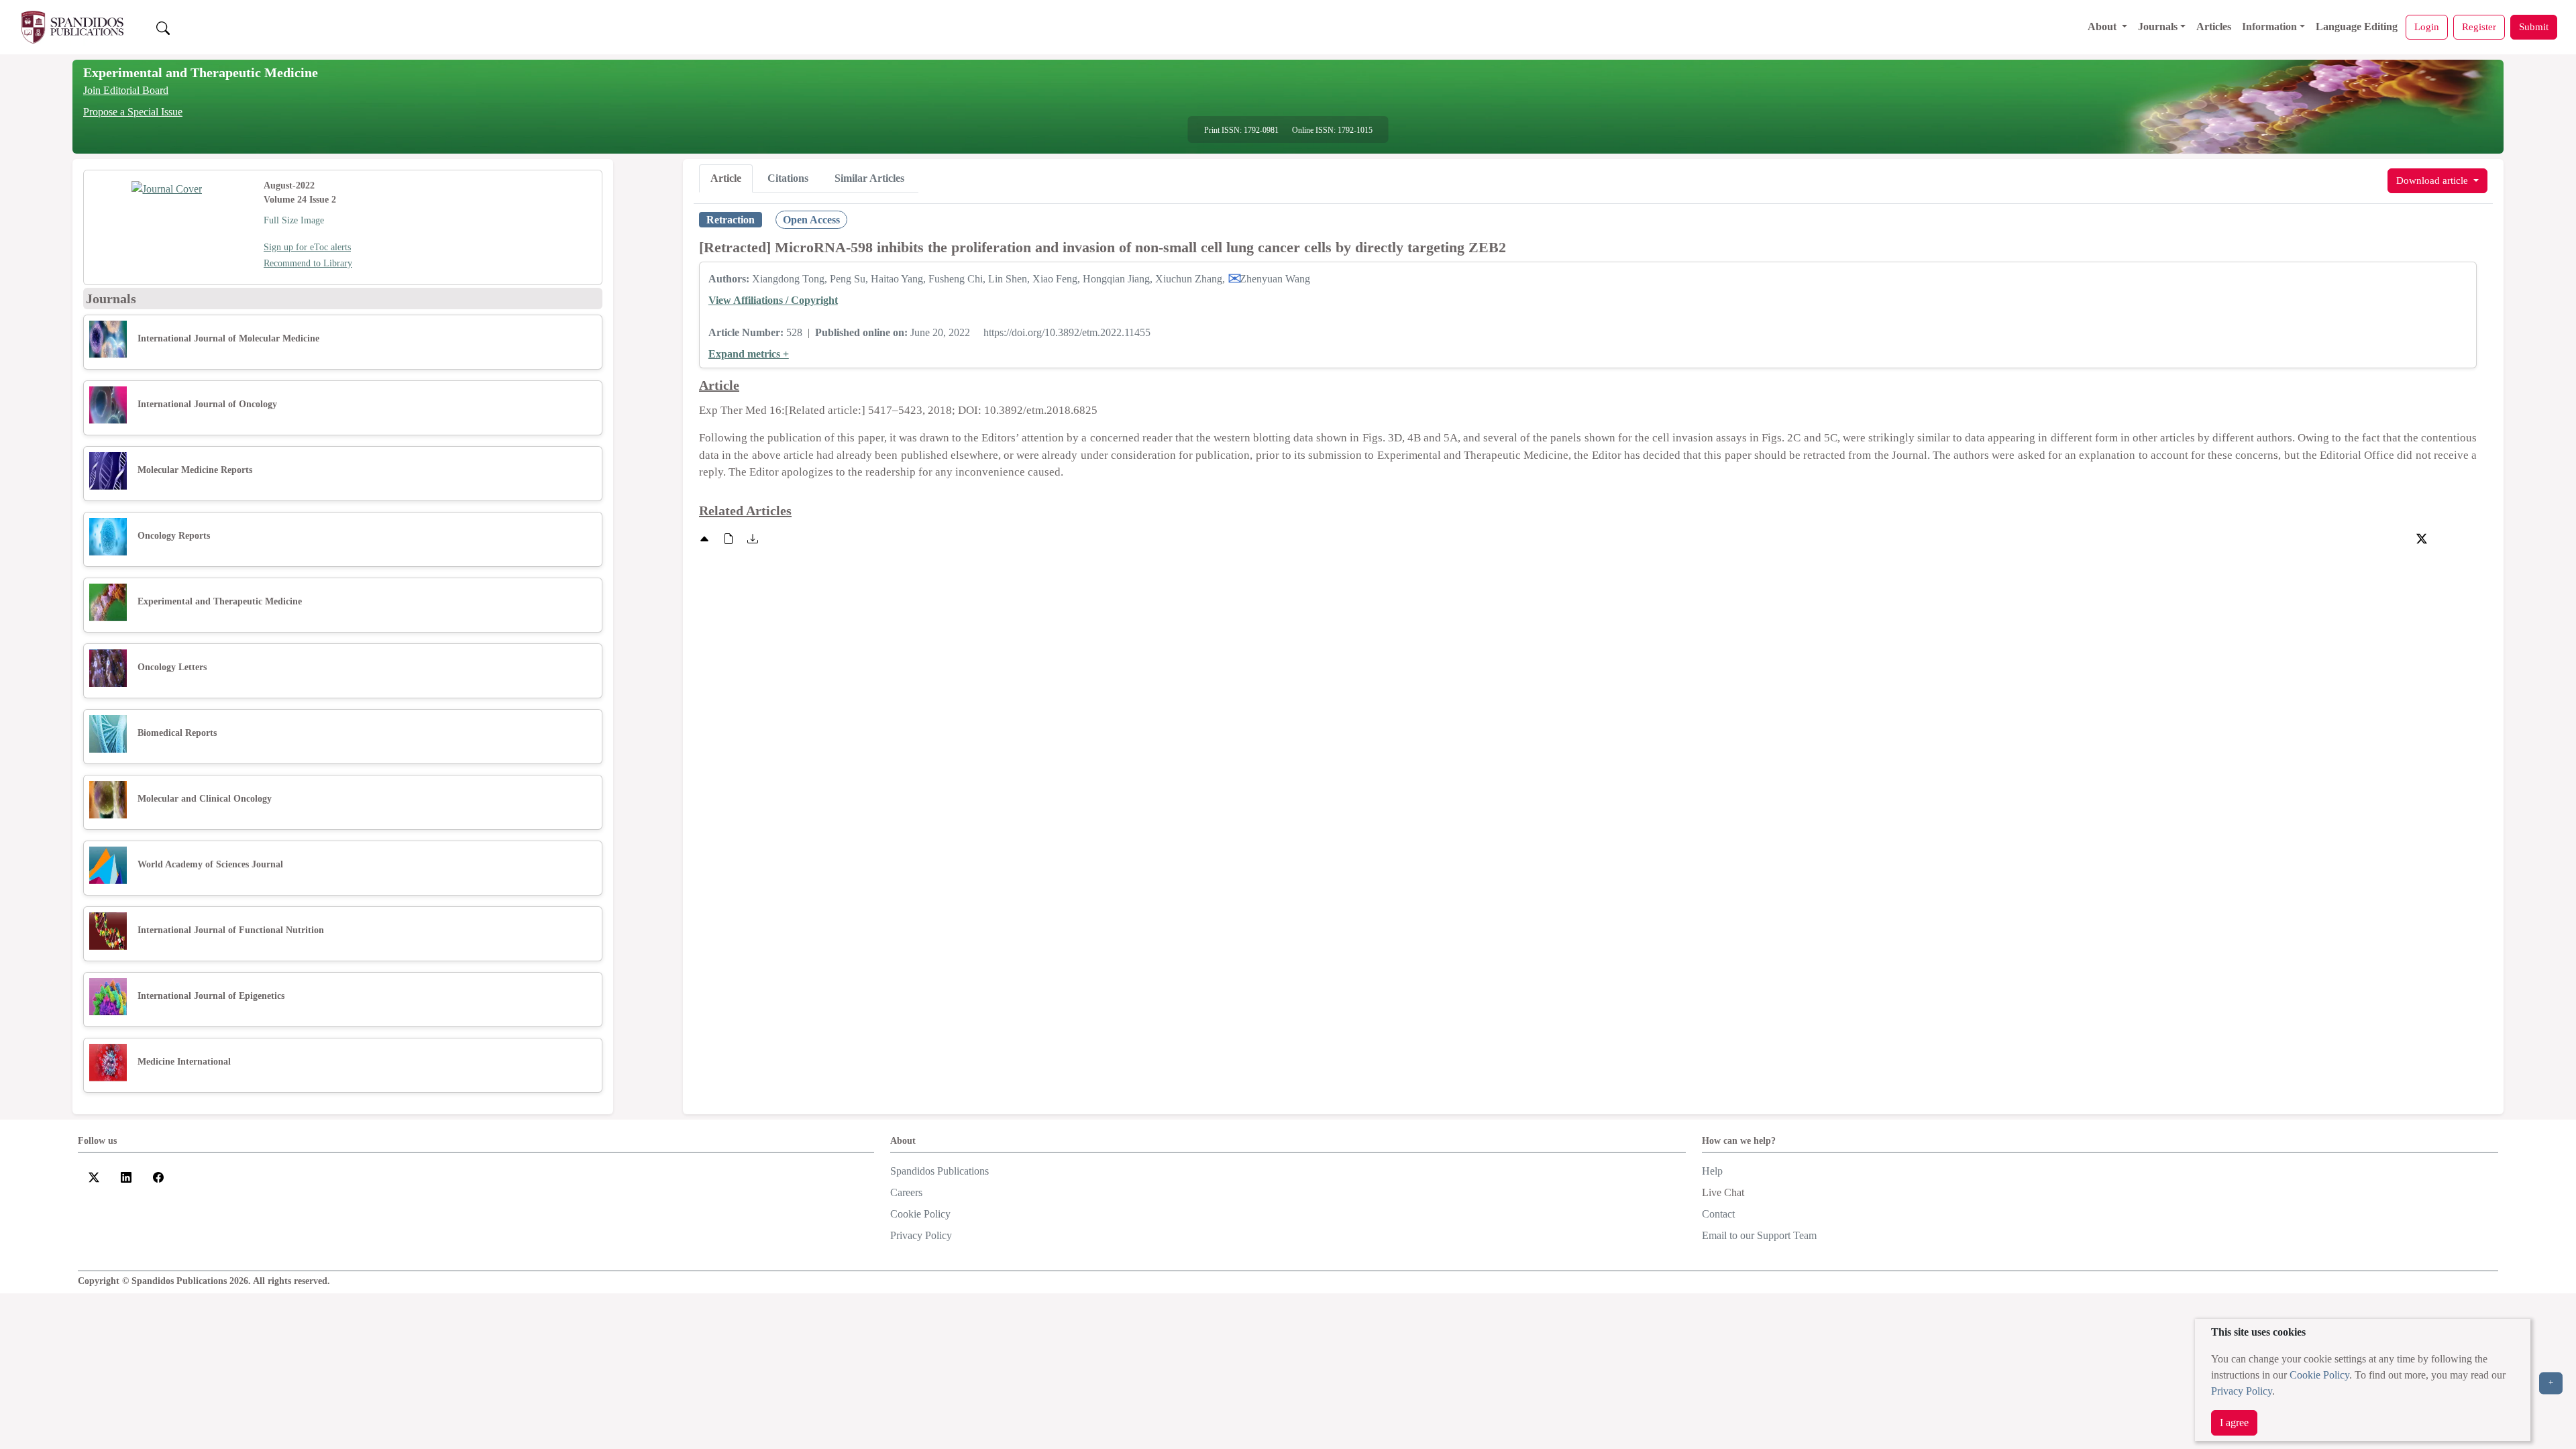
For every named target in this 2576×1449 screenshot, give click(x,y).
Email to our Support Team (1759, 1235)
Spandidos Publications (940, 1171)
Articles (2214, 26)
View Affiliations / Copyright (773, 300)
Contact (1718, 1214)
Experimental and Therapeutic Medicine (201, 72)
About (2103, 26)
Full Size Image (294, 220)
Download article (2433, 180)
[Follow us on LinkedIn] (126, 1176)
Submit (2534, 26)
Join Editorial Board (126, 90)
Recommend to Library (308, 263)
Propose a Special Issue (133, 112)
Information (2269, 26)
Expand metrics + (749, 354)
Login (2427, 26)
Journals (2158, 26)
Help (1712, 1171)
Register (2479, 26)
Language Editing (2357, 26)
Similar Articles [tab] (869, 178)
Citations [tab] (788, 178)
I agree (2234, 1423)
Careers (906, 1192)
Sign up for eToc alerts (307, 247)
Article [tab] (726, 178)
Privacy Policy (2242, 1391)
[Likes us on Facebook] (158, 1176)
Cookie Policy (2319, 1375)
